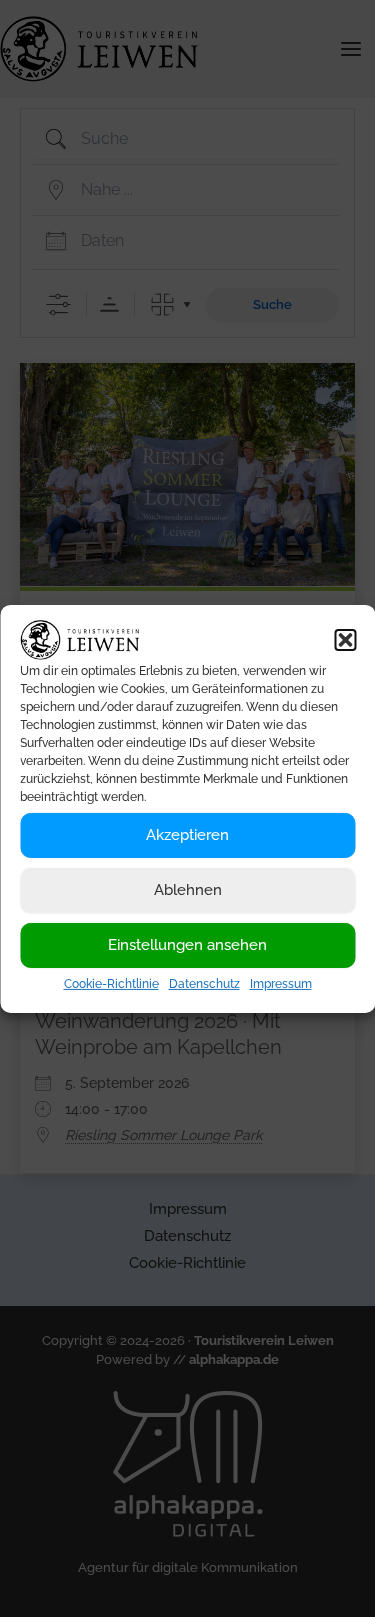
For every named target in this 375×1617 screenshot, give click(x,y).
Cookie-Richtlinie (111, 983)
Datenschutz (204, 983)
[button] (345, 639)
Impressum (281, 983)
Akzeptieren (187, 835)
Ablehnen (188, 890)
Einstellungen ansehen (187, 945)
